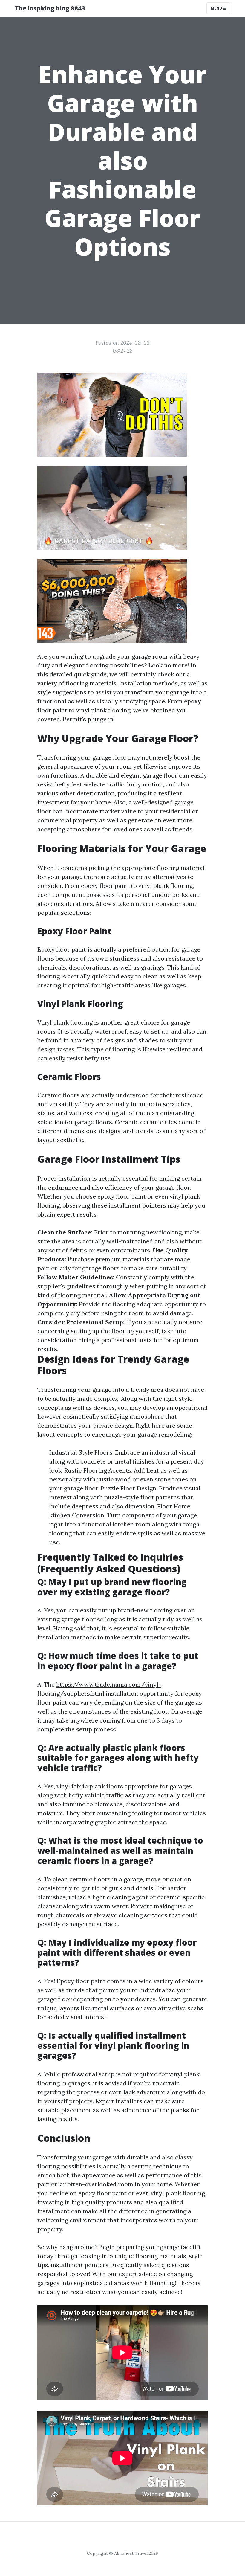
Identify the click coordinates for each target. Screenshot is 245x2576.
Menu (217, 8)
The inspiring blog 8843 (50, 8)
